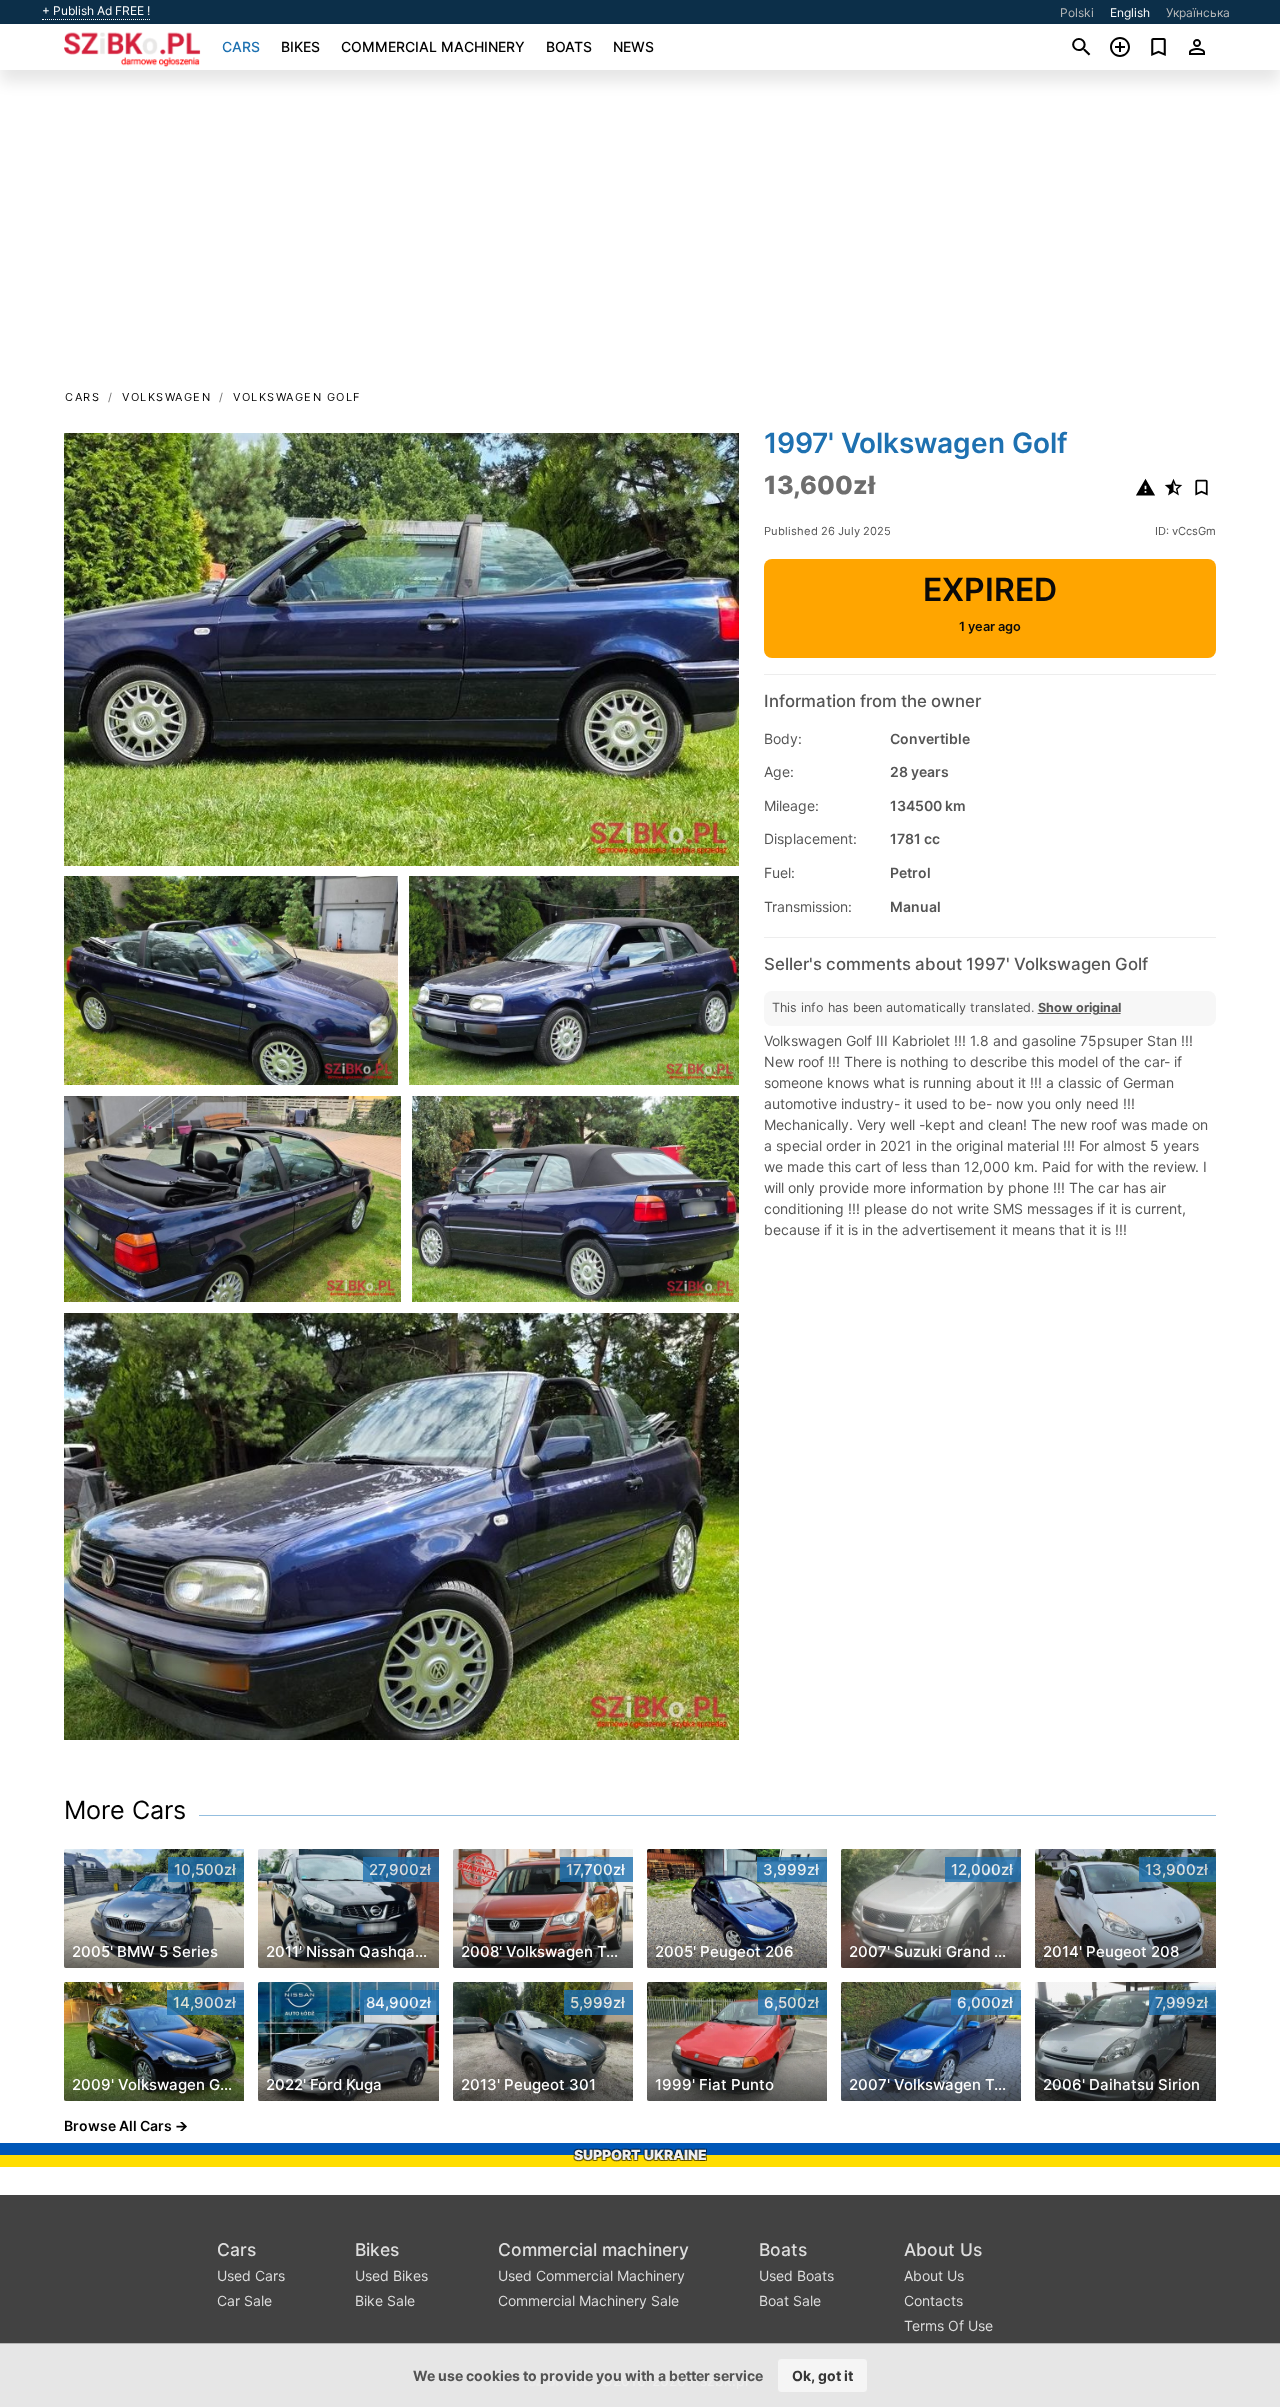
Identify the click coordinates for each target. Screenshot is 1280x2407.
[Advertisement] (640, 236)
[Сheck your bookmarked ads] (1158, 47)
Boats (569, 46)
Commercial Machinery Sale (588, 2300)
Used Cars (251, 2275)
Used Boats (796, 2275)
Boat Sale (790, 2300)
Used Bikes (391, 2275)
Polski (1077, 12)
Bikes (300, 46)
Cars (241, 46)
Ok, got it (822, 2375)
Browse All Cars (118, 2125)
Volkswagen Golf (297, 397)
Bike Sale (385, 2300)
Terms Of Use (948, 2325)
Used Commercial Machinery (591, 2275)
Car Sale (244, 2300)
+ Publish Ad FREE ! (96, 11)
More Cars (125, 1810)
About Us (943, 2249)
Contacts (933, 2300)
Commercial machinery (433, 46)
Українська (1198, 12)
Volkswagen (166, 397)
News (633, 46)
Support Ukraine (640, 2154)
